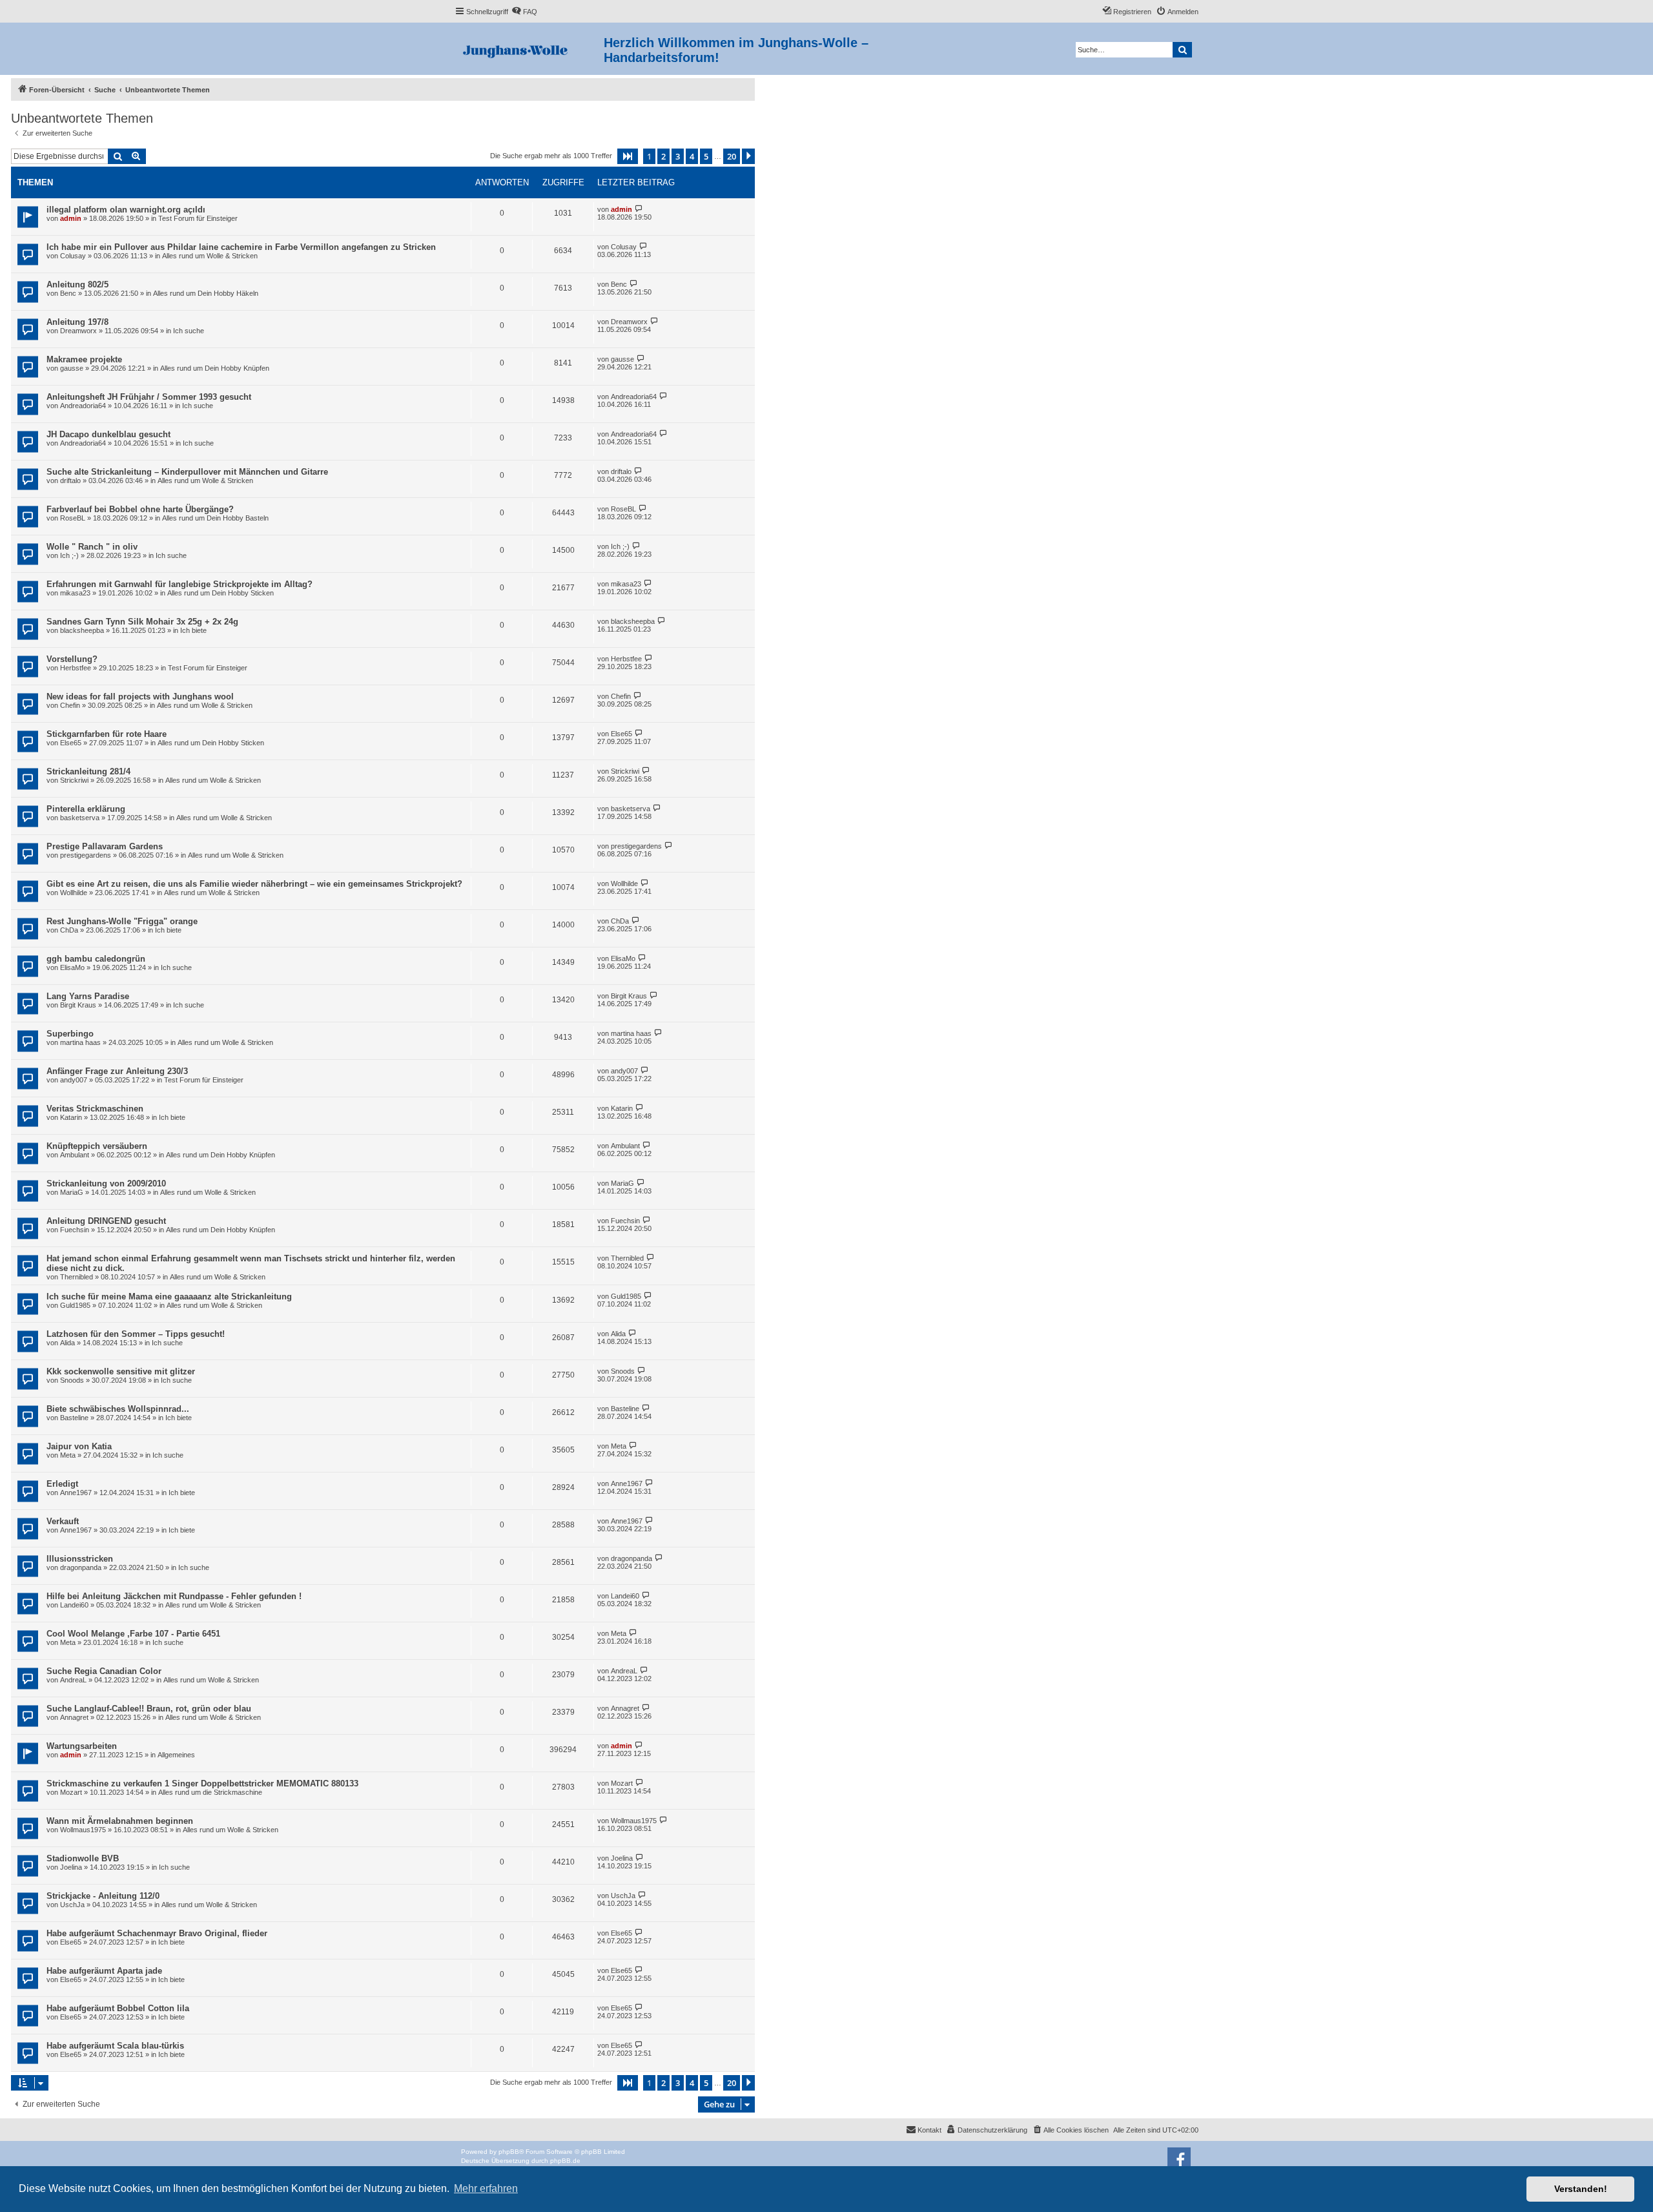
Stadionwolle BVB (83, 1858)
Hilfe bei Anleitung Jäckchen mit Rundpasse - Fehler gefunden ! (174, 1596)
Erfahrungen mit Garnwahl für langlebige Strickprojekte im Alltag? (180, 584)
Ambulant (75, 1155)
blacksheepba (82, 630)
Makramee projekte (84, 359)
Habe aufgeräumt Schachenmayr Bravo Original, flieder (157, 1933)
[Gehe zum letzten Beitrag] (639, 209)
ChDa (69, 930)
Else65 (71, 743)
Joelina (71, 1867)
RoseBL (73, 518)
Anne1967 (76, 1493)
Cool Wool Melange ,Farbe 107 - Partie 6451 (133, 1634)
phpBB (509, 2152)
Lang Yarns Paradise (88, 996)
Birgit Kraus (78, 1005)
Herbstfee (76, 668)
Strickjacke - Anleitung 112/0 (103, 1896)
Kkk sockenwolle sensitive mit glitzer (121, 1371)
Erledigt (62, 1484)
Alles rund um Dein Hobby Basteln (215, 518)
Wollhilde (74, 893)
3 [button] (678, 156)
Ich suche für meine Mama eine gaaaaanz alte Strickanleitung (169, 1297)
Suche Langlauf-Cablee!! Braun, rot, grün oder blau (149, 1709)
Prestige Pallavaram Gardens (105, 846)
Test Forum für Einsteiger (198, 218)
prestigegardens (86, 855)
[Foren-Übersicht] (529, 49)
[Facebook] (1179, 2159)
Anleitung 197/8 (77, 322)
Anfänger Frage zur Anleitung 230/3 (117, 1071)
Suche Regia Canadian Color (104, 1671)
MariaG (72, 1192)
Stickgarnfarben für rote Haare (107, 734)
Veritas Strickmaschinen (95, 1109)
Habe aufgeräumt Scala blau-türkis (115, 2046)
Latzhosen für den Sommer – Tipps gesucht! (136, 1334)
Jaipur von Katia (79, 1446)
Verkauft (63, 1521)
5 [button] (706, 156)
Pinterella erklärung (86, 809)
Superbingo (70, 1034)
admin (71, 218)
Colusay (73, 256)
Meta (68, 1455)
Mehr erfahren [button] (486, 2188)
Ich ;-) (69, 555)
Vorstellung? (72, 659)
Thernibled (77, 1277)
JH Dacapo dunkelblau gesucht (108, 434)
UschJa (72, 1905)
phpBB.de (565, 2161)
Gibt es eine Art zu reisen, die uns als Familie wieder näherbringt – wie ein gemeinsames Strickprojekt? (254, 884)
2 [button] (663, 156)
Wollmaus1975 (83, 1830)
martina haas (80, 1042)
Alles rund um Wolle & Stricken (210, 256)
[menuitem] (524, 12)
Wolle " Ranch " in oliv (92, 547)
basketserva (80, 818)
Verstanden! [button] (1581, 2189)
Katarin (71, 1117)
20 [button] (732, 156)
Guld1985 (75, 1305)
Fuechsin (75, 1230)
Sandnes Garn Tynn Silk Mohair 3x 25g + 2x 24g (142, 622)
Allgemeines (176, 1755)
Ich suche (189, 331)
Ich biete (193, 630)
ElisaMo (72, 967)
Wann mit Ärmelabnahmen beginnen (120, 1821)
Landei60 (74, 1605)
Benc (68, 293)
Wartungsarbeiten (82, 1746)
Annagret (74, 1717)
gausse (72, 368)
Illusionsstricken (80, 1559)
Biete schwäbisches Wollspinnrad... (118, 1409)
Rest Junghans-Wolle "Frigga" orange (122, 921)
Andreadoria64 (83, 406)
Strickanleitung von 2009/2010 (106, 1184)
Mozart (71, 1792)
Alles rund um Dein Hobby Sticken (221, 593)
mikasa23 (75, 593)
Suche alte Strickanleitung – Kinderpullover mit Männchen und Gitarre (187, 472)
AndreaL (73, 1680)
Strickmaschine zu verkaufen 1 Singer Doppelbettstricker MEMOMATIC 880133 (202, 1783)
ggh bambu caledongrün (96, 959)
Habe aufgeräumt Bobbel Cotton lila (118, 2008)
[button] (628, 156)
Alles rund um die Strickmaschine (210, 1792)
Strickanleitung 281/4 (88, 771)
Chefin (70, 705)
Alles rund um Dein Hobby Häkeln (206, 293)
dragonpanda (81, 1567)
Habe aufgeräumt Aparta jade (104, 1971)
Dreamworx (78, 331)
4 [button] (692, 156)
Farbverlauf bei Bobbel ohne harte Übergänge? (140, 509)
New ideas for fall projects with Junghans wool (140, 697)
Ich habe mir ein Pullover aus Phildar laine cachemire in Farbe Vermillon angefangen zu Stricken (241, 247)
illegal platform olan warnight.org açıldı (126, 210)
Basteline (74, 1418)
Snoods (72, 1380)
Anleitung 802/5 (77, 284)
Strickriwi (74, 780)
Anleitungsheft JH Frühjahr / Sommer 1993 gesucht (149, 397)
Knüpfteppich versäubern (97, 1146)
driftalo (70, 481)
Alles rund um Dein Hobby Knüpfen (215, 368)
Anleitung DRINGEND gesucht (106, 1221)
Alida (67, 1343)
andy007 (74, 1080)
